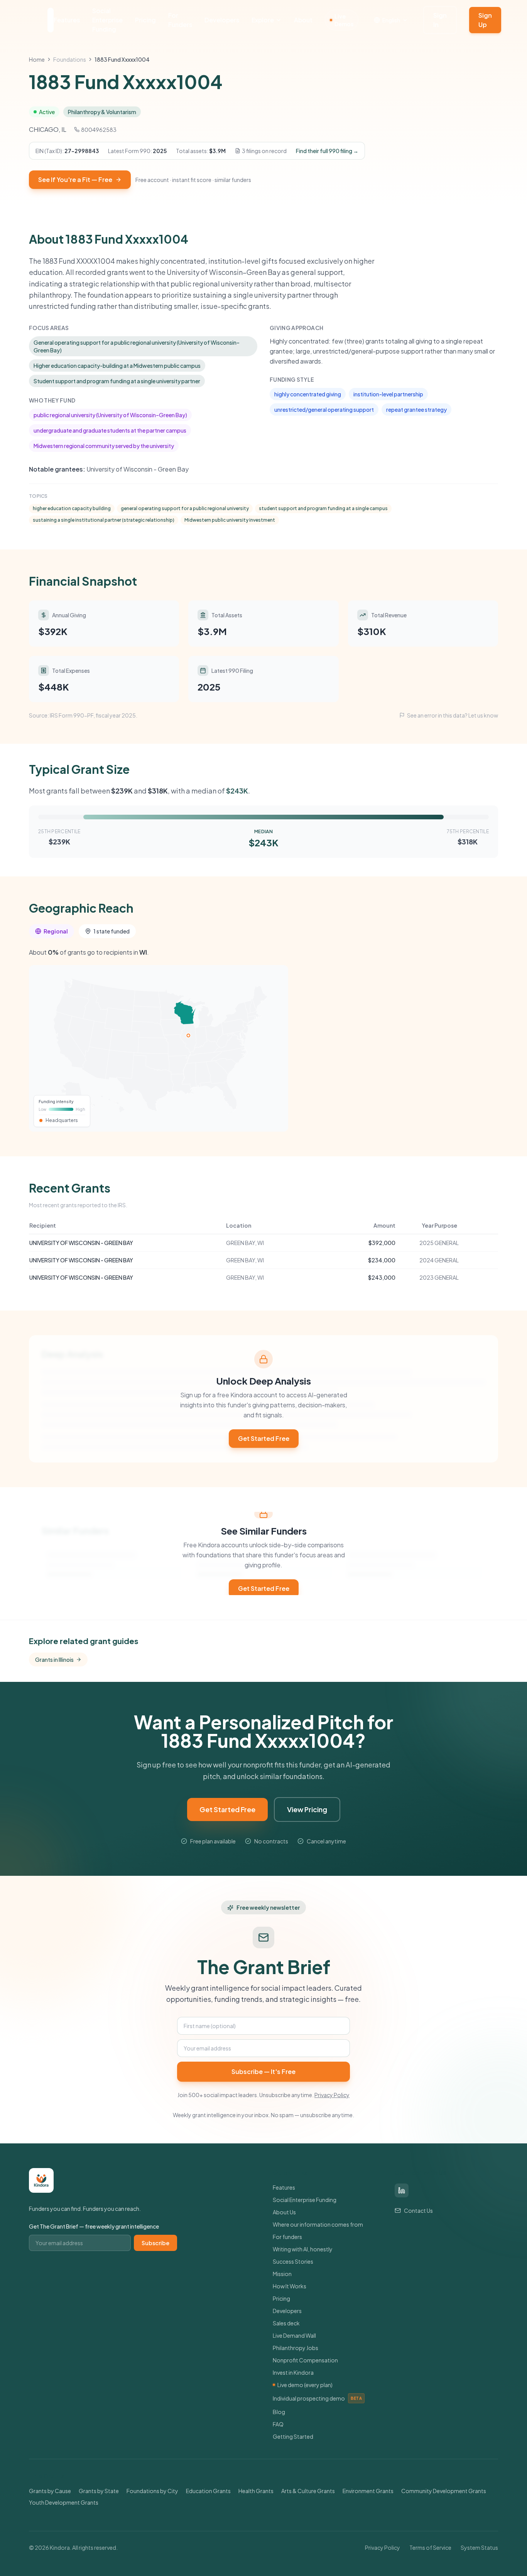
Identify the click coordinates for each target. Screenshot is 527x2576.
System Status (479, 2547)
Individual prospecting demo (317, 2398)
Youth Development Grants (64, 2502)
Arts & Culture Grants (308, 2491)
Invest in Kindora (293, 2372)
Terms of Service (430, 2547)
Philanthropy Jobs (296, 2348)
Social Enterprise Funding (107, 20)
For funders (287, 2237)
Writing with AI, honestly (303, 2249)
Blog (279, 2412)
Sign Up (485, 20)
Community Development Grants (444, 2491)
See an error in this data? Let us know (453, 715)
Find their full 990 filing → (327, 151)
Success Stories (293, 2261)
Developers (222, 20)
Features (67, 20)
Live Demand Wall (294, 2335)
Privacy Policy (332, 2095)
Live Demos (344, 20)
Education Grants (208, 2491)
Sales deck (286, 2323)
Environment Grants (368, 2491)
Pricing (145, 20)
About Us (284, 2212)
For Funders (180, 20)
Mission (282, 2274)
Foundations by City (152, 2491)
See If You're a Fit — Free (75, 179)
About (303, 20)
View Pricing (307, 1809)
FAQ (278, 2424)
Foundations (70, 59)
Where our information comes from (318, 2224)
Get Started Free (264, 1438)
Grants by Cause (50, 2491)
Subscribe (155, 2243)
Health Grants (256, 2491)
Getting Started (293, 2436)
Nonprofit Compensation (305, 2360)
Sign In (440, 20)
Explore (263, 20)
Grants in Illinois (54, 1659)
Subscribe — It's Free (263, 2071)
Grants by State (99, 2491)
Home (37, 59)
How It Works (290, 2286)
